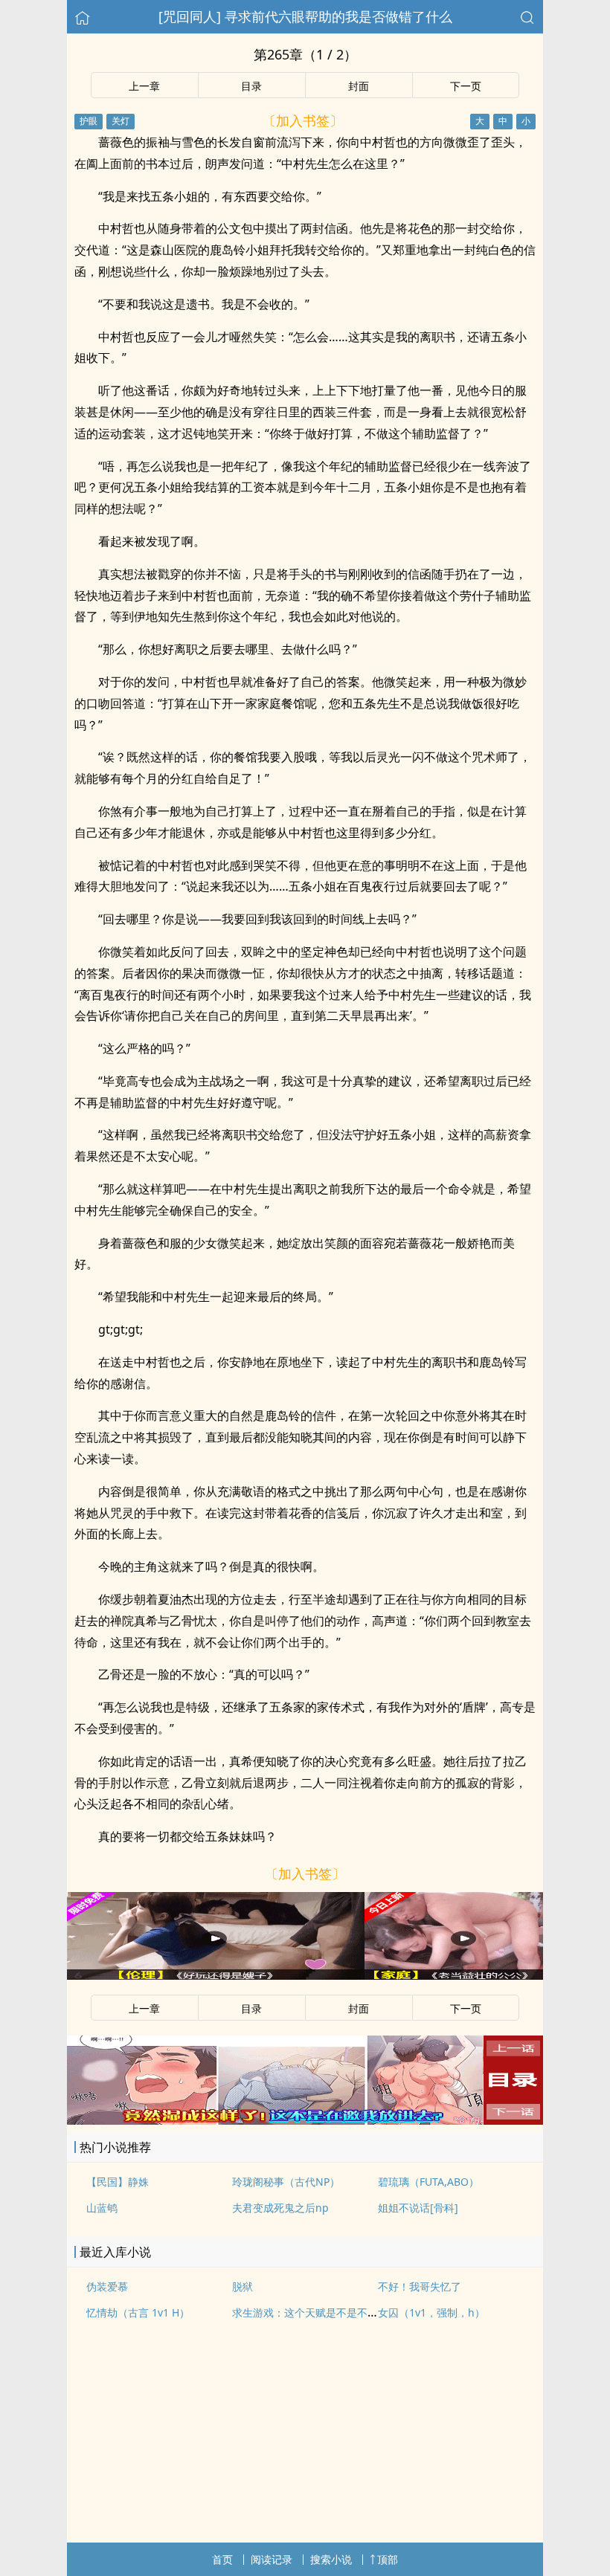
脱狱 (243, 2286)
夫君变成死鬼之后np (280, 2208)
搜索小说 (331, 2559)
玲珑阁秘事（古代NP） (286, 2182)
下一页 (466, 86)
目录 (251, 86)
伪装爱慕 (107, 2286)
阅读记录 (272, 2559)
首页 (222, 2559)
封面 (359, 86)
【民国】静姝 (118, 2182)
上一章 (144, 86)
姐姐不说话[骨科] (418, 2208)
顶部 (388, 2559)
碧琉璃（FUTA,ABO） (428, 2182)
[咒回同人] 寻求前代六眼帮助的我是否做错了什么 (305, 16)
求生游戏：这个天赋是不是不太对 (310, 2312)
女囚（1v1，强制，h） (431, 2312)
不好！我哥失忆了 (420, 2286)
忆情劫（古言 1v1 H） (138, 2312)
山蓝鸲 (102, 2208)
